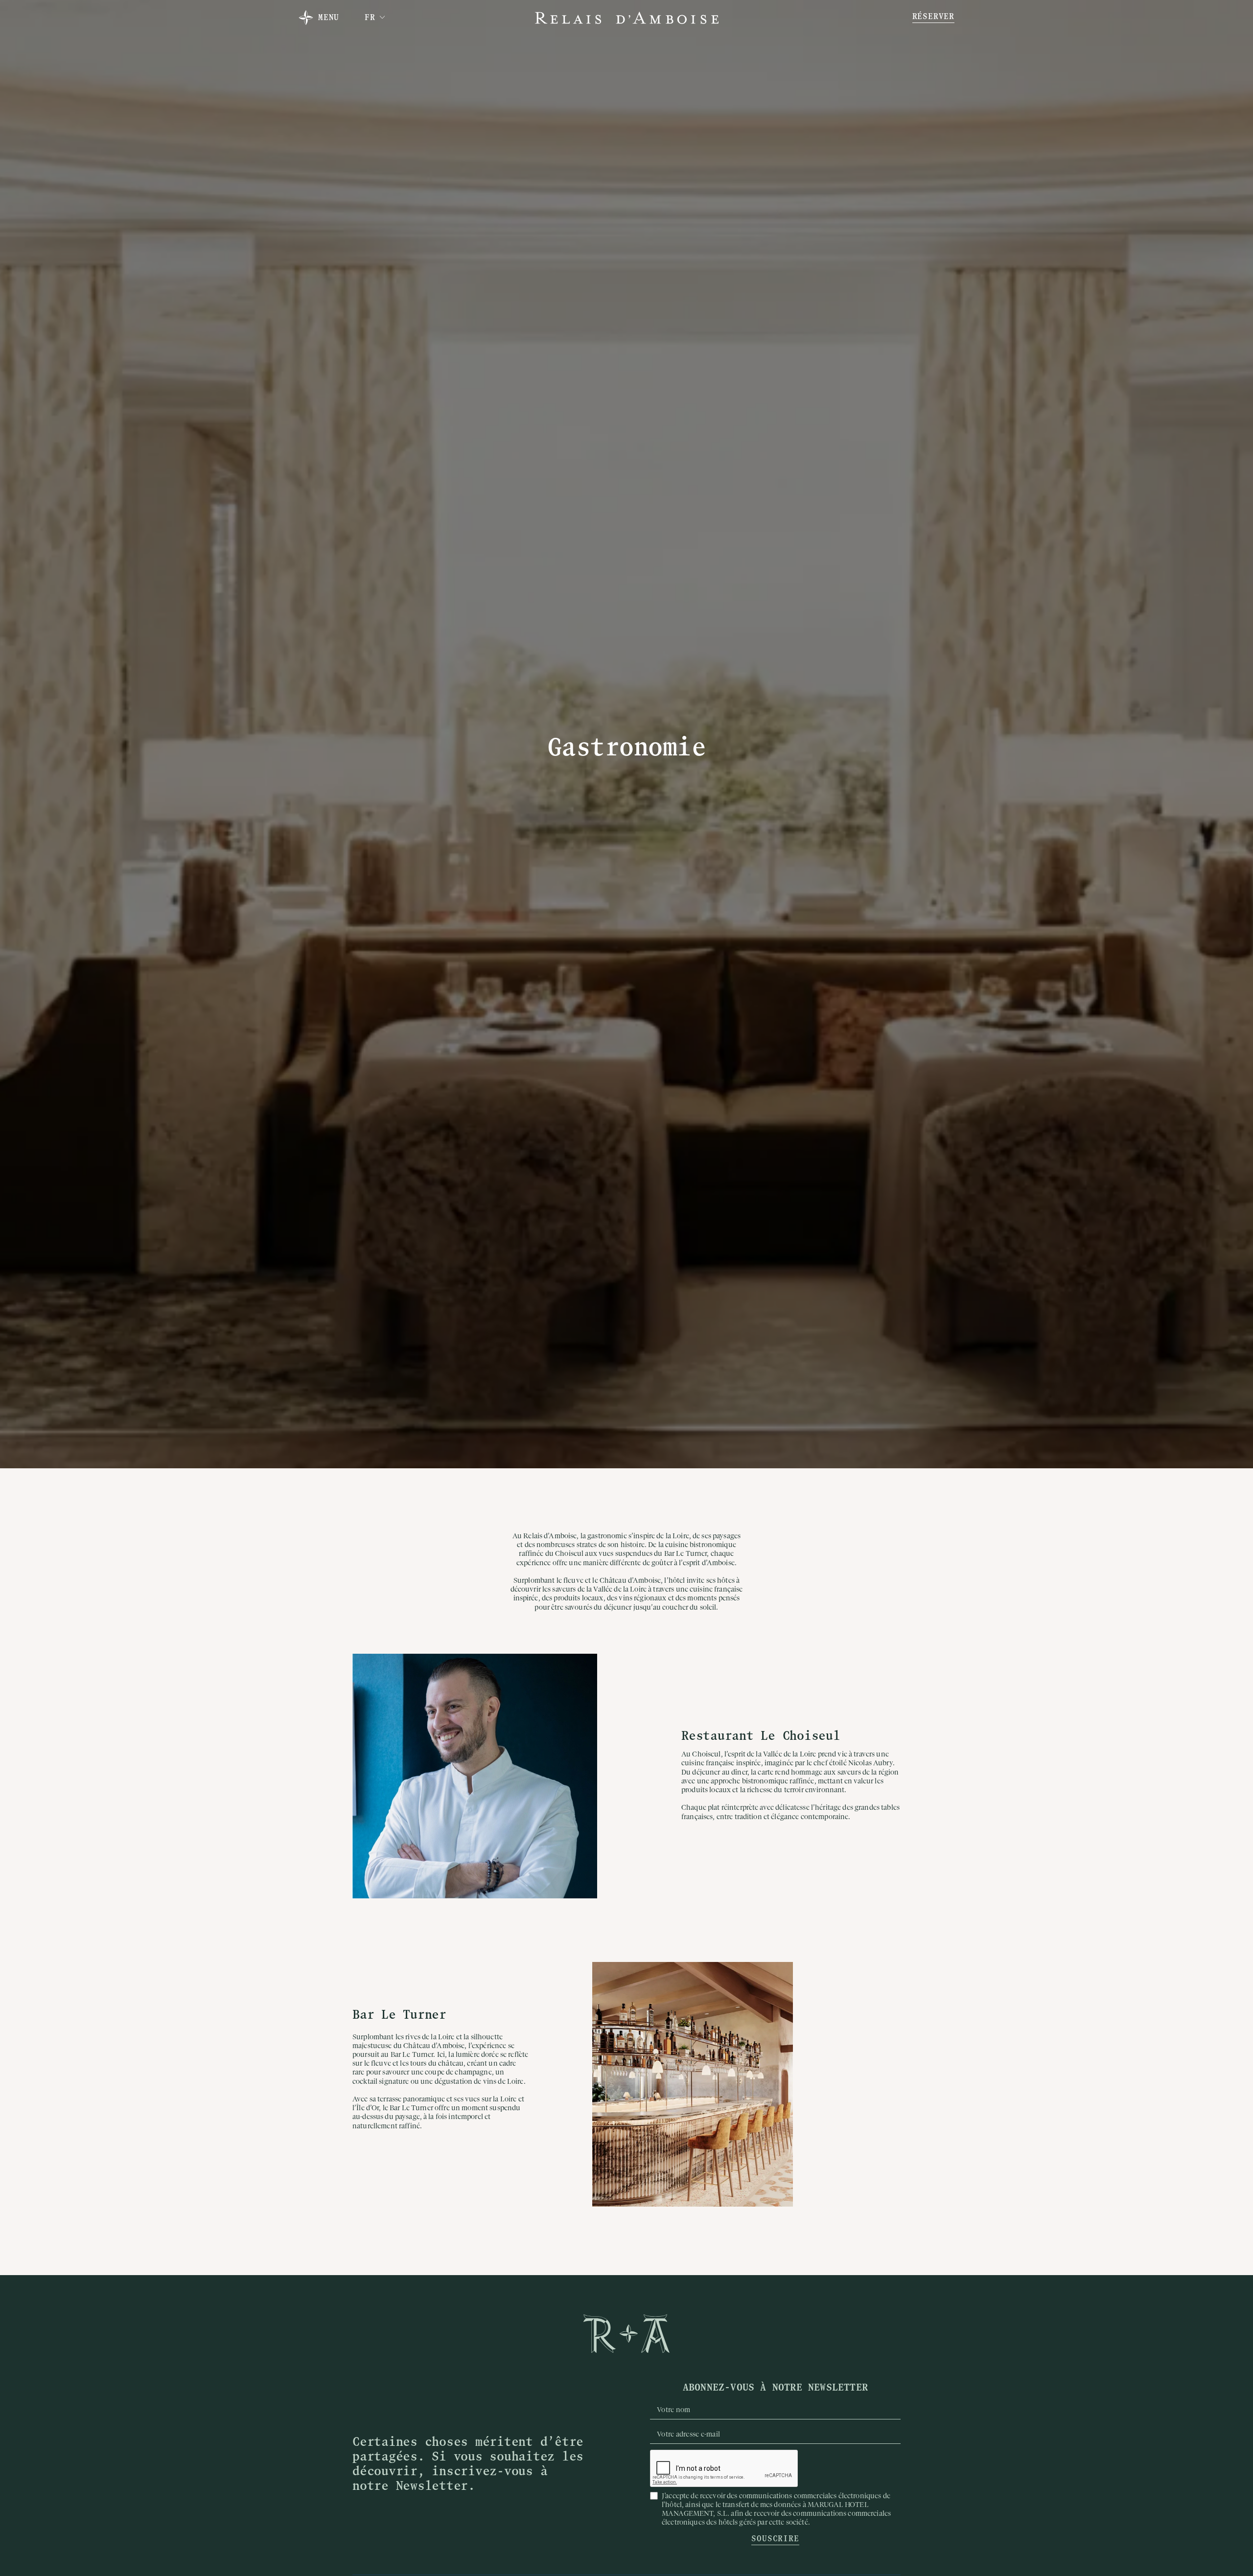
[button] (375, 18)
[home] (627, 18)
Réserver (933, 17)
